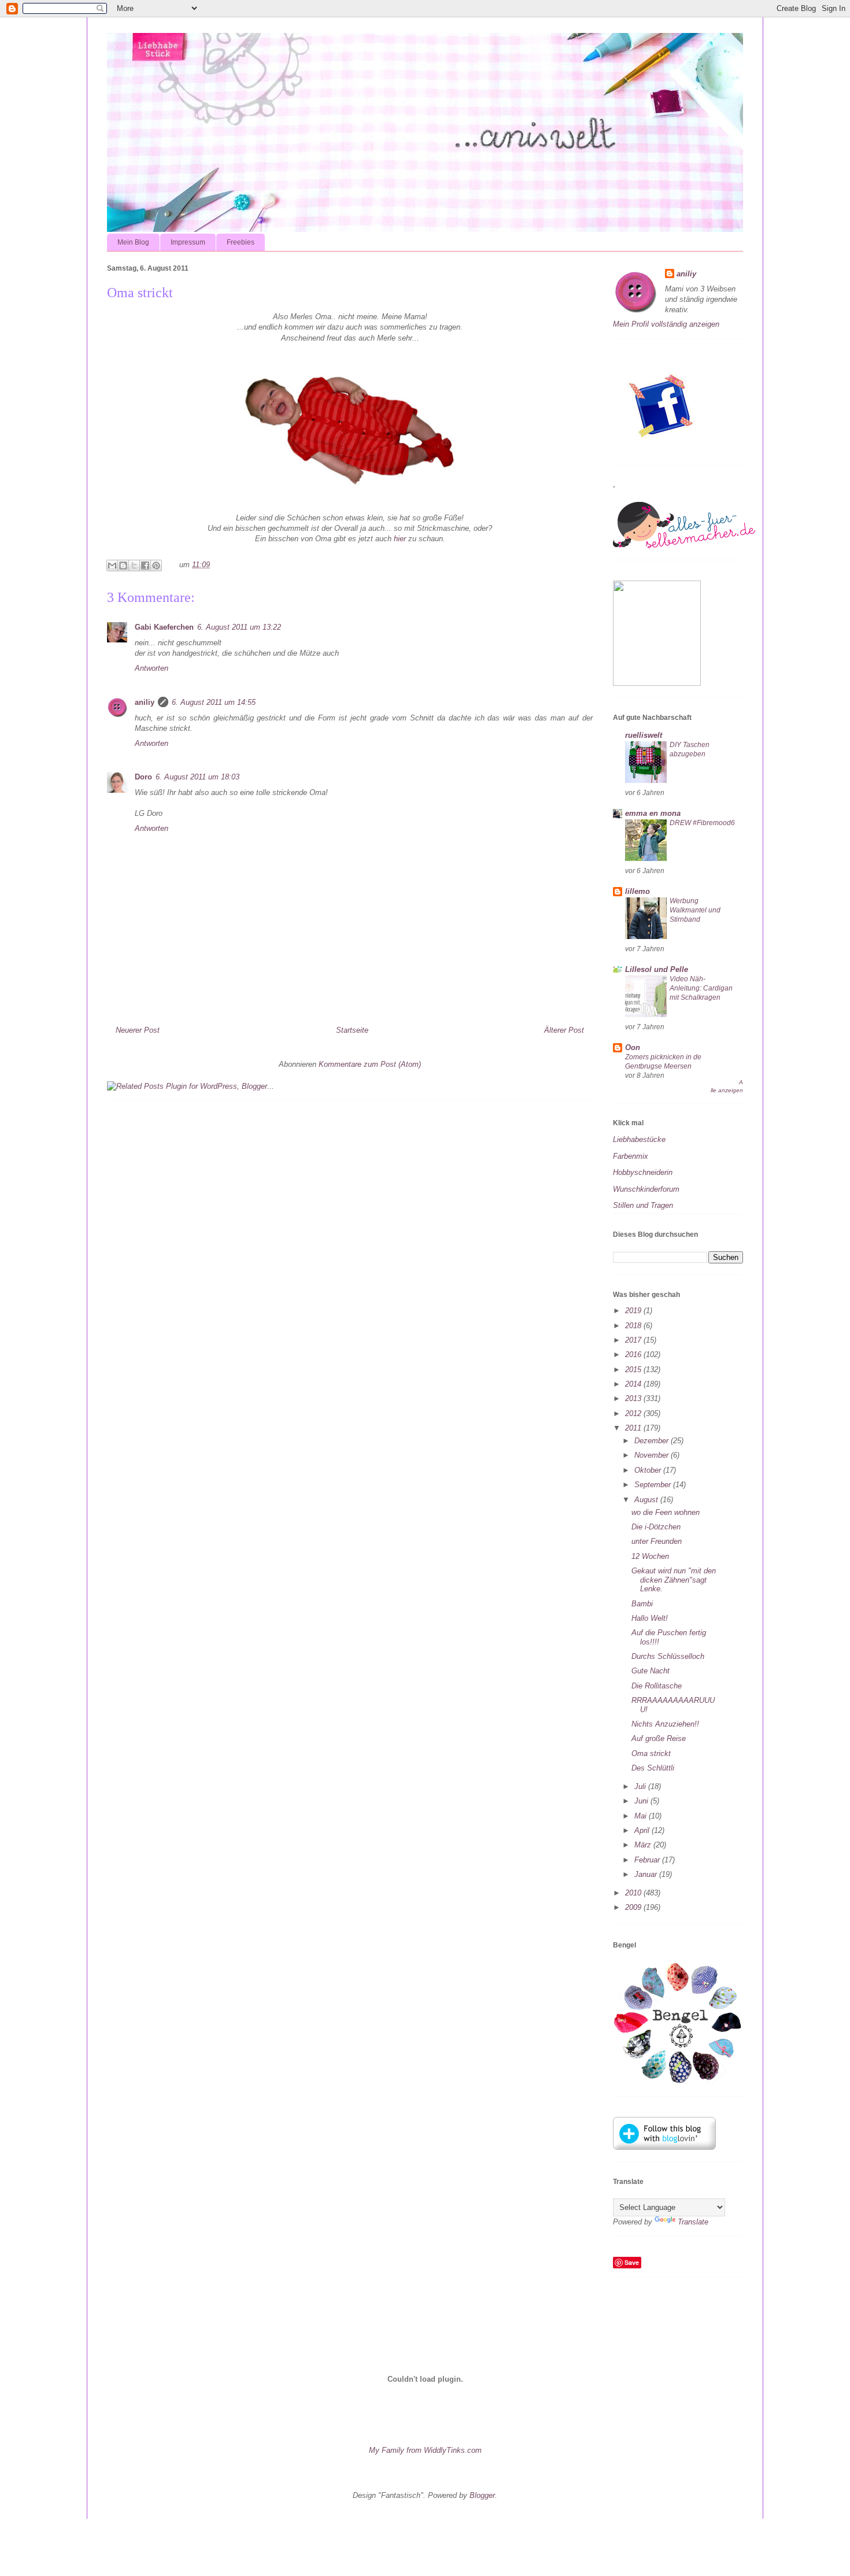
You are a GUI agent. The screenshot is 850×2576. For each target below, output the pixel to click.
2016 (634, 1354)
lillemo (637, 891)
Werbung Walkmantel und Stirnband (695, 910)
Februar (648, 1860)
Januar (647, 1874)
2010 (634, 1893)
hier (400, 539)
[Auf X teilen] (134, 566)
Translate (693, 2222)
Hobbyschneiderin (643, 1172)
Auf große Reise (659, 1738)
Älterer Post (564, 1030)
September (654, 1485)
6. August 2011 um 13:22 (239, 627)
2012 (634, 1413)
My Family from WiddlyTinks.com (425, 2450)
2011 (634, 1428)
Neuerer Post (138, 1030)
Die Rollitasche (657, 1686)
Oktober (649, 1470)
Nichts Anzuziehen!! (665, 1724)
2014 (634, 1384)
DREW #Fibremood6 (702, 823)
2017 (634, 1340)
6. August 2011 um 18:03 (197, 777)
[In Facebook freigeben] (145, 566)
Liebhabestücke (639, 1139)
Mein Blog (133, 242)
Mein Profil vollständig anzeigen (666, 324)
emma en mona (653, 813)
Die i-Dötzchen (656, 1527)
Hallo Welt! (650, 1618)
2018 (634, 1326)
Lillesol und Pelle (657, 969)
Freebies (241, 242)
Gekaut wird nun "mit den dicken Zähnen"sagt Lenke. (674, 1580)
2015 (634, 1370)
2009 (634, 1907)
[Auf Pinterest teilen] (156, 566)
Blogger (482, 2495)
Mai (642, 1816)
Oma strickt (651, 1753)
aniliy (145, 702)
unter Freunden (657, 1541)
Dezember (653, 1441)
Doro (143, 777)
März (644, 1845)
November (653, 1455)
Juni (642, 1801)
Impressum (188, 242)
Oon (633, 1047)
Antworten (151, 668)
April (643, 1830)
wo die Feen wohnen (666, 1512)
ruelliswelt (644, 735)
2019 (634, 1311)
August (647, 1500)
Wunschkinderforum (646, 1189)
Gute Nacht (651, 1671)
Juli (641, 1786)
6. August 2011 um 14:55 (214, 702)
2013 (634, 1398)
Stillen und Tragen (643, 1205)
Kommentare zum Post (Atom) (370, 1064)
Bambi (642, 1604)
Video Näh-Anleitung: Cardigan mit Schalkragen (701, 988)
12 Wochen (650, 1556)
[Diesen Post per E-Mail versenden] (112, 566)
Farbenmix (631, 1156)
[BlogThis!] (123, 566)
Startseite (352, 1030)
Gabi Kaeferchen (164, 627)
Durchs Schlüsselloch (668, 1656)
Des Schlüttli (653, 1768)
